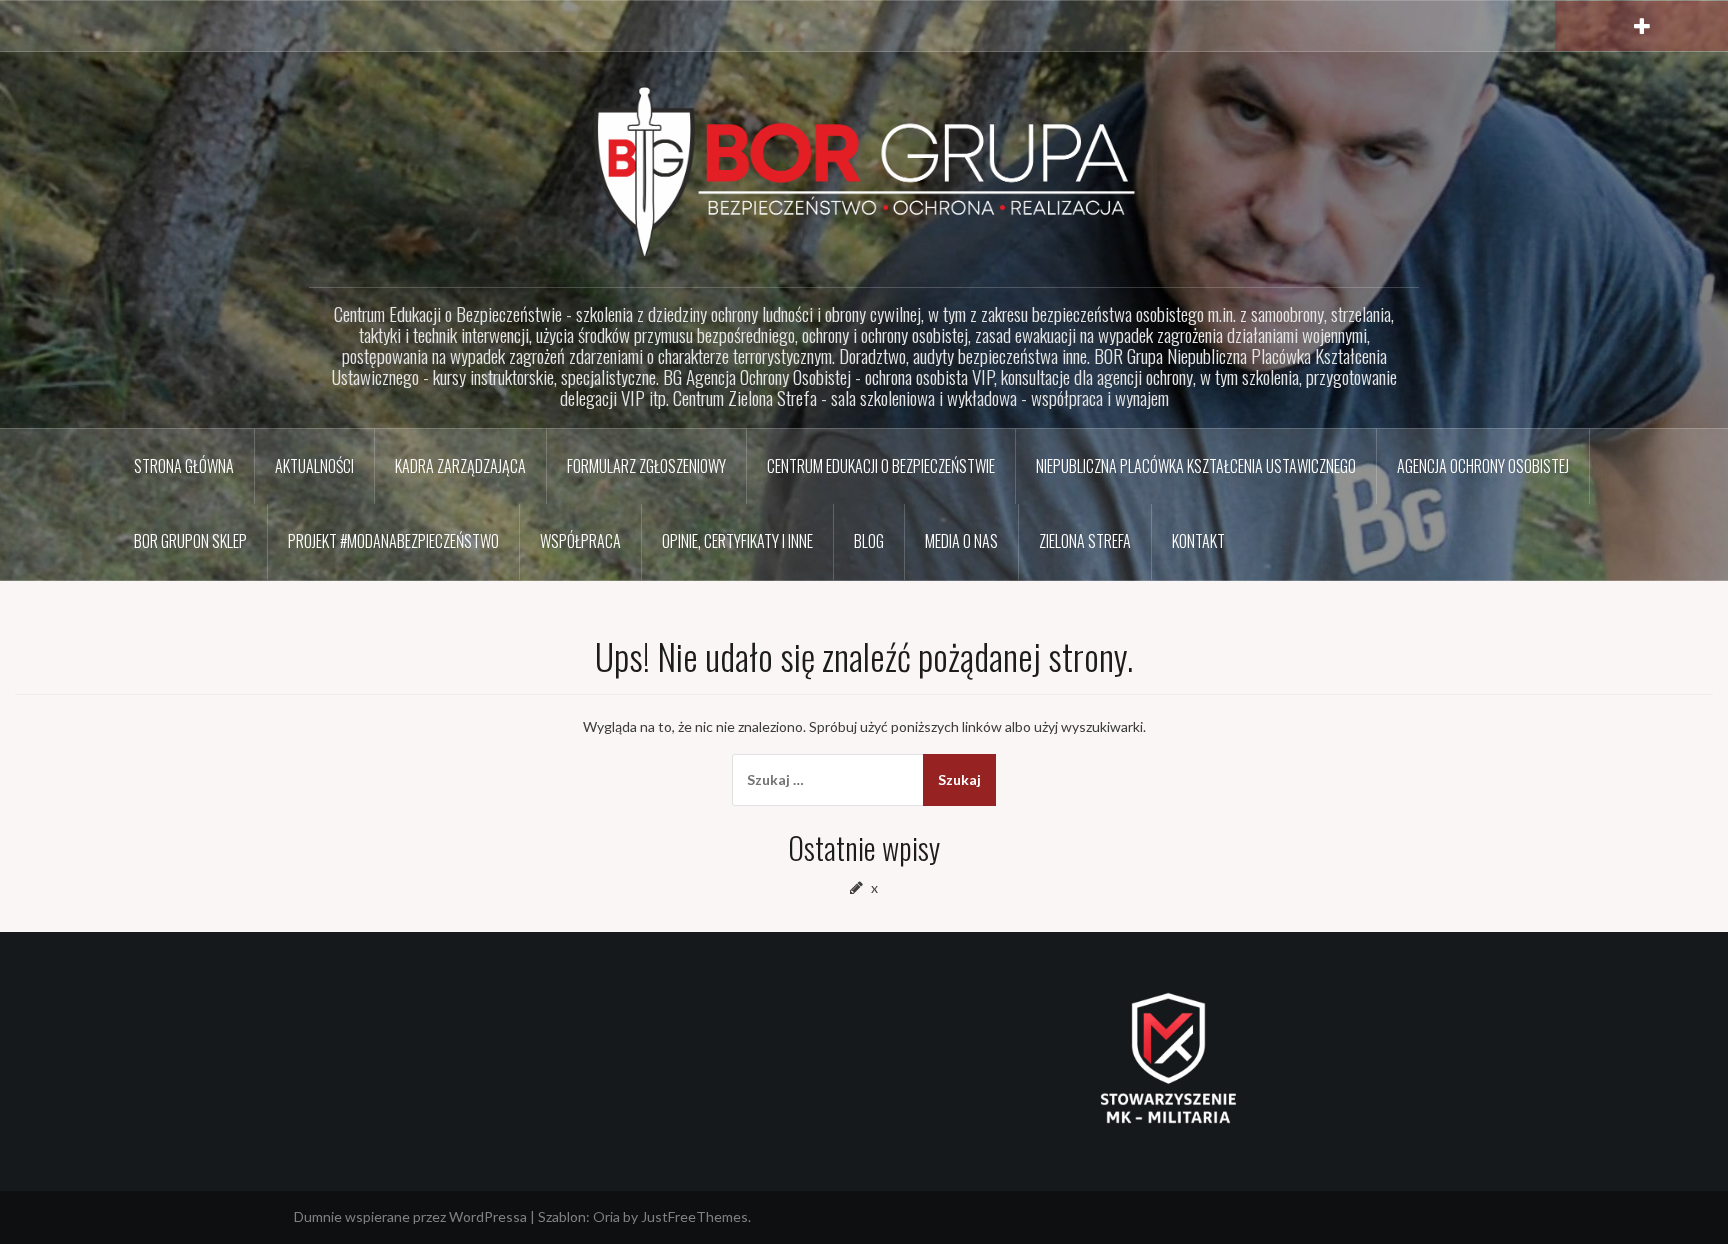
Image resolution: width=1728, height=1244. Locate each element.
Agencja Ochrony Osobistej (1483, 466)
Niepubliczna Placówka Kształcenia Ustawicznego (1196, 466)
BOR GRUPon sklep (190, 541)
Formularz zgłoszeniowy (646, 466)
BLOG (869, 541)
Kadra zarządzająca (460, 466)
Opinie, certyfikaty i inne (737, 541)
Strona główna (184, 466)
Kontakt (1198, 541)
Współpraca (580, 541)
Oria (606, 1216)
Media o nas (961, 541)
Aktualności (314, 466)
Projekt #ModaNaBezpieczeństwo (393, 541)
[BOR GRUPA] (864, 170)
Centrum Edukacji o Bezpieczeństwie (881, 466)
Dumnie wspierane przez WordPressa (410, 1216)
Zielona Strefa (1085, 541)
